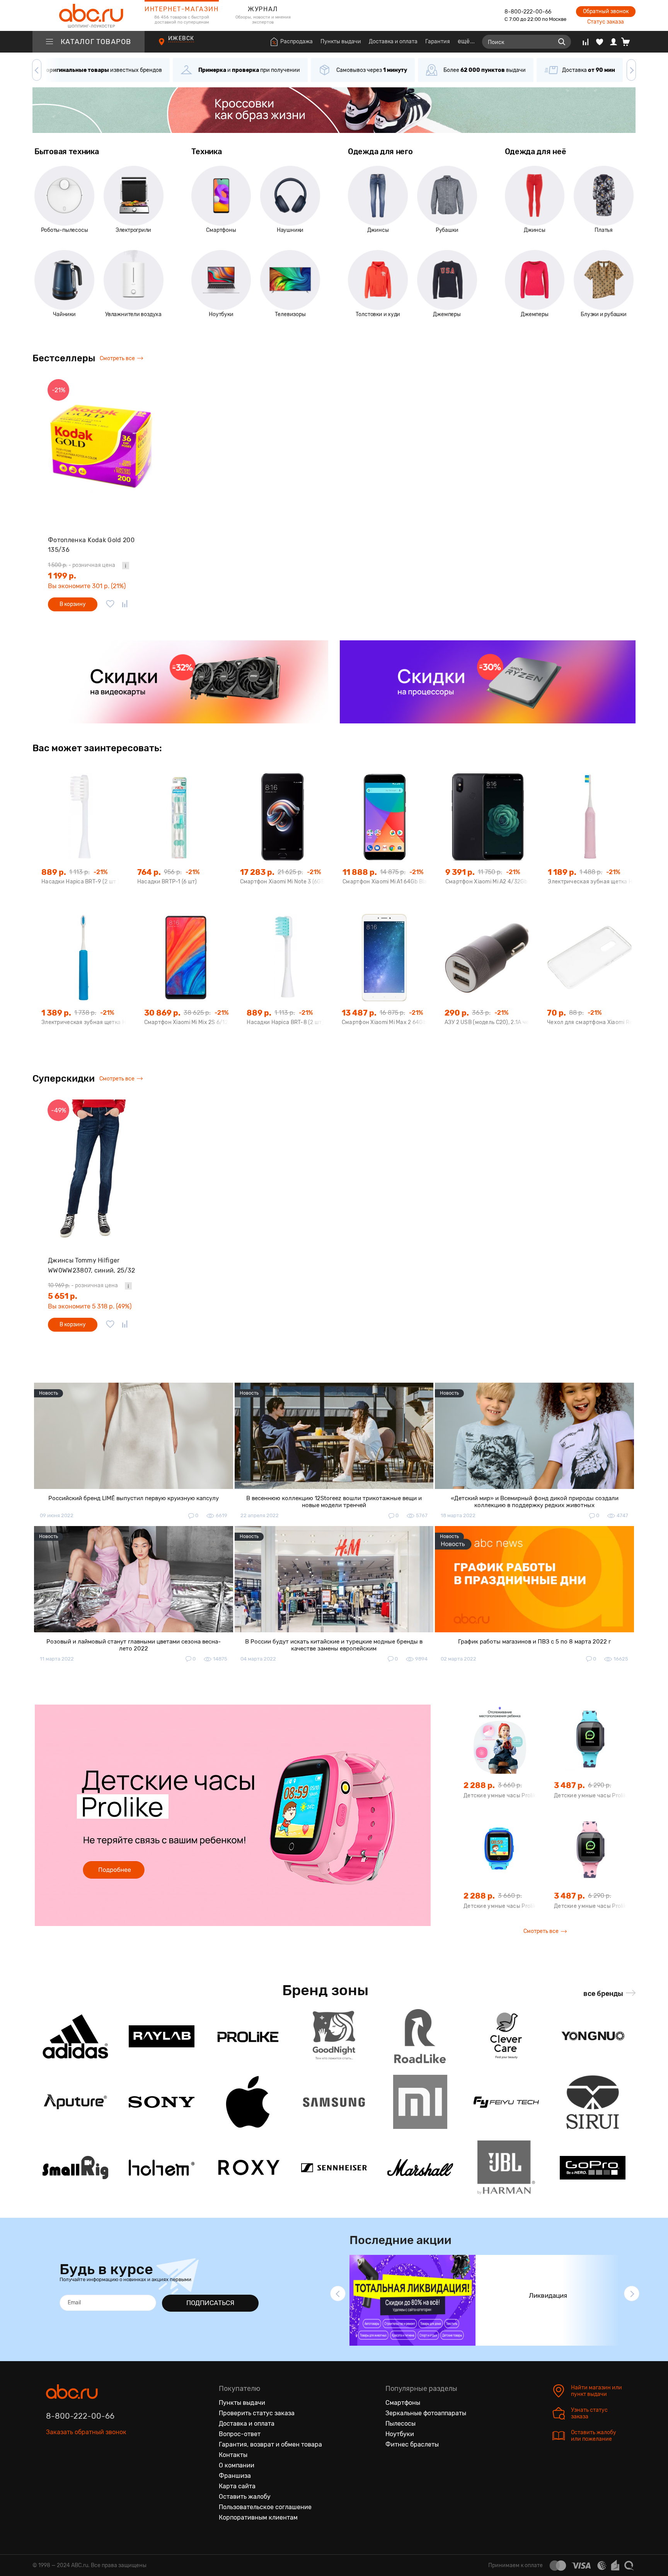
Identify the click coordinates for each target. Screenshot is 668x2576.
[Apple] (248, 2102)
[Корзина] (628, 42)
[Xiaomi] (420, 2102)
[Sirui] (593, 2102)
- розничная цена (82, 565)
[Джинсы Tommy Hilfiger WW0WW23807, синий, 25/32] (100, 1169)
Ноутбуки (400, 2434)
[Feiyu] (506, 2102)
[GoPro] (593, 2168)
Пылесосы (400, 2424)
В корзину (73, 604)
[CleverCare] (506, 2036)
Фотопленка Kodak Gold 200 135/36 (91, 545)
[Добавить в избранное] (110, 604)
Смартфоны (403, 2403)
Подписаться (210, 2303)
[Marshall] (420, 2168)
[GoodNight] (334, 2036)
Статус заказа (606, 22)
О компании (237, 2465)
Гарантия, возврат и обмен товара (270, 2444)
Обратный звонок (606, 11)
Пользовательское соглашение (265, 2507)
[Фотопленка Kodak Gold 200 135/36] (100, 449)
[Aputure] (75, 2102)
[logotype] (89, 15)
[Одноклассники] (68, 2468)
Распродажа (297, 42)
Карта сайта (237, 2486)
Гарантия (438, 42)
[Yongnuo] (593, 2036)
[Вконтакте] (52, 2468)
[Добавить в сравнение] (125, 604)
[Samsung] (334, 2102)
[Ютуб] (85, 2468)
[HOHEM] (162, 2168)
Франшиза (235, 2476)
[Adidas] (75, 2036)
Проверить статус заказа (257, 2413)
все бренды (603, 1994)
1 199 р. (62, 576)
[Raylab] (162, 2036)
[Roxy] (248, 2168)
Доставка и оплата (393, 42)
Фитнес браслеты (412, 2444)
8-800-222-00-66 (528, 12)
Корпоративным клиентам (258, 2517)
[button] (37, 70)
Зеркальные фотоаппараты (426, 2413)
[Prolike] (248, 2036)
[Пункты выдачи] (169, 46)
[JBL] (506, 2168)
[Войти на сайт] (613, 42)
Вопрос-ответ (240, 2434)
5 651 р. (63, 1296)
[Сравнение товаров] (585, 42)
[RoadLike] (420, 2036)
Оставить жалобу (245, 2497)
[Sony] (162, 2102)
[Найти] (562, 42)
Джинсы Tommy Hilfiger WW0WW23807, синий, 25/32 (92, 1265)
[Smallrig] (75, 2168)
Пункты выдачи (341, 42)
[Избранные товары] (600, 42)
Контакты (233, 2455)
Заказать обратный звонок (86, 2432)
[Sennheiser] (334, 2168)
